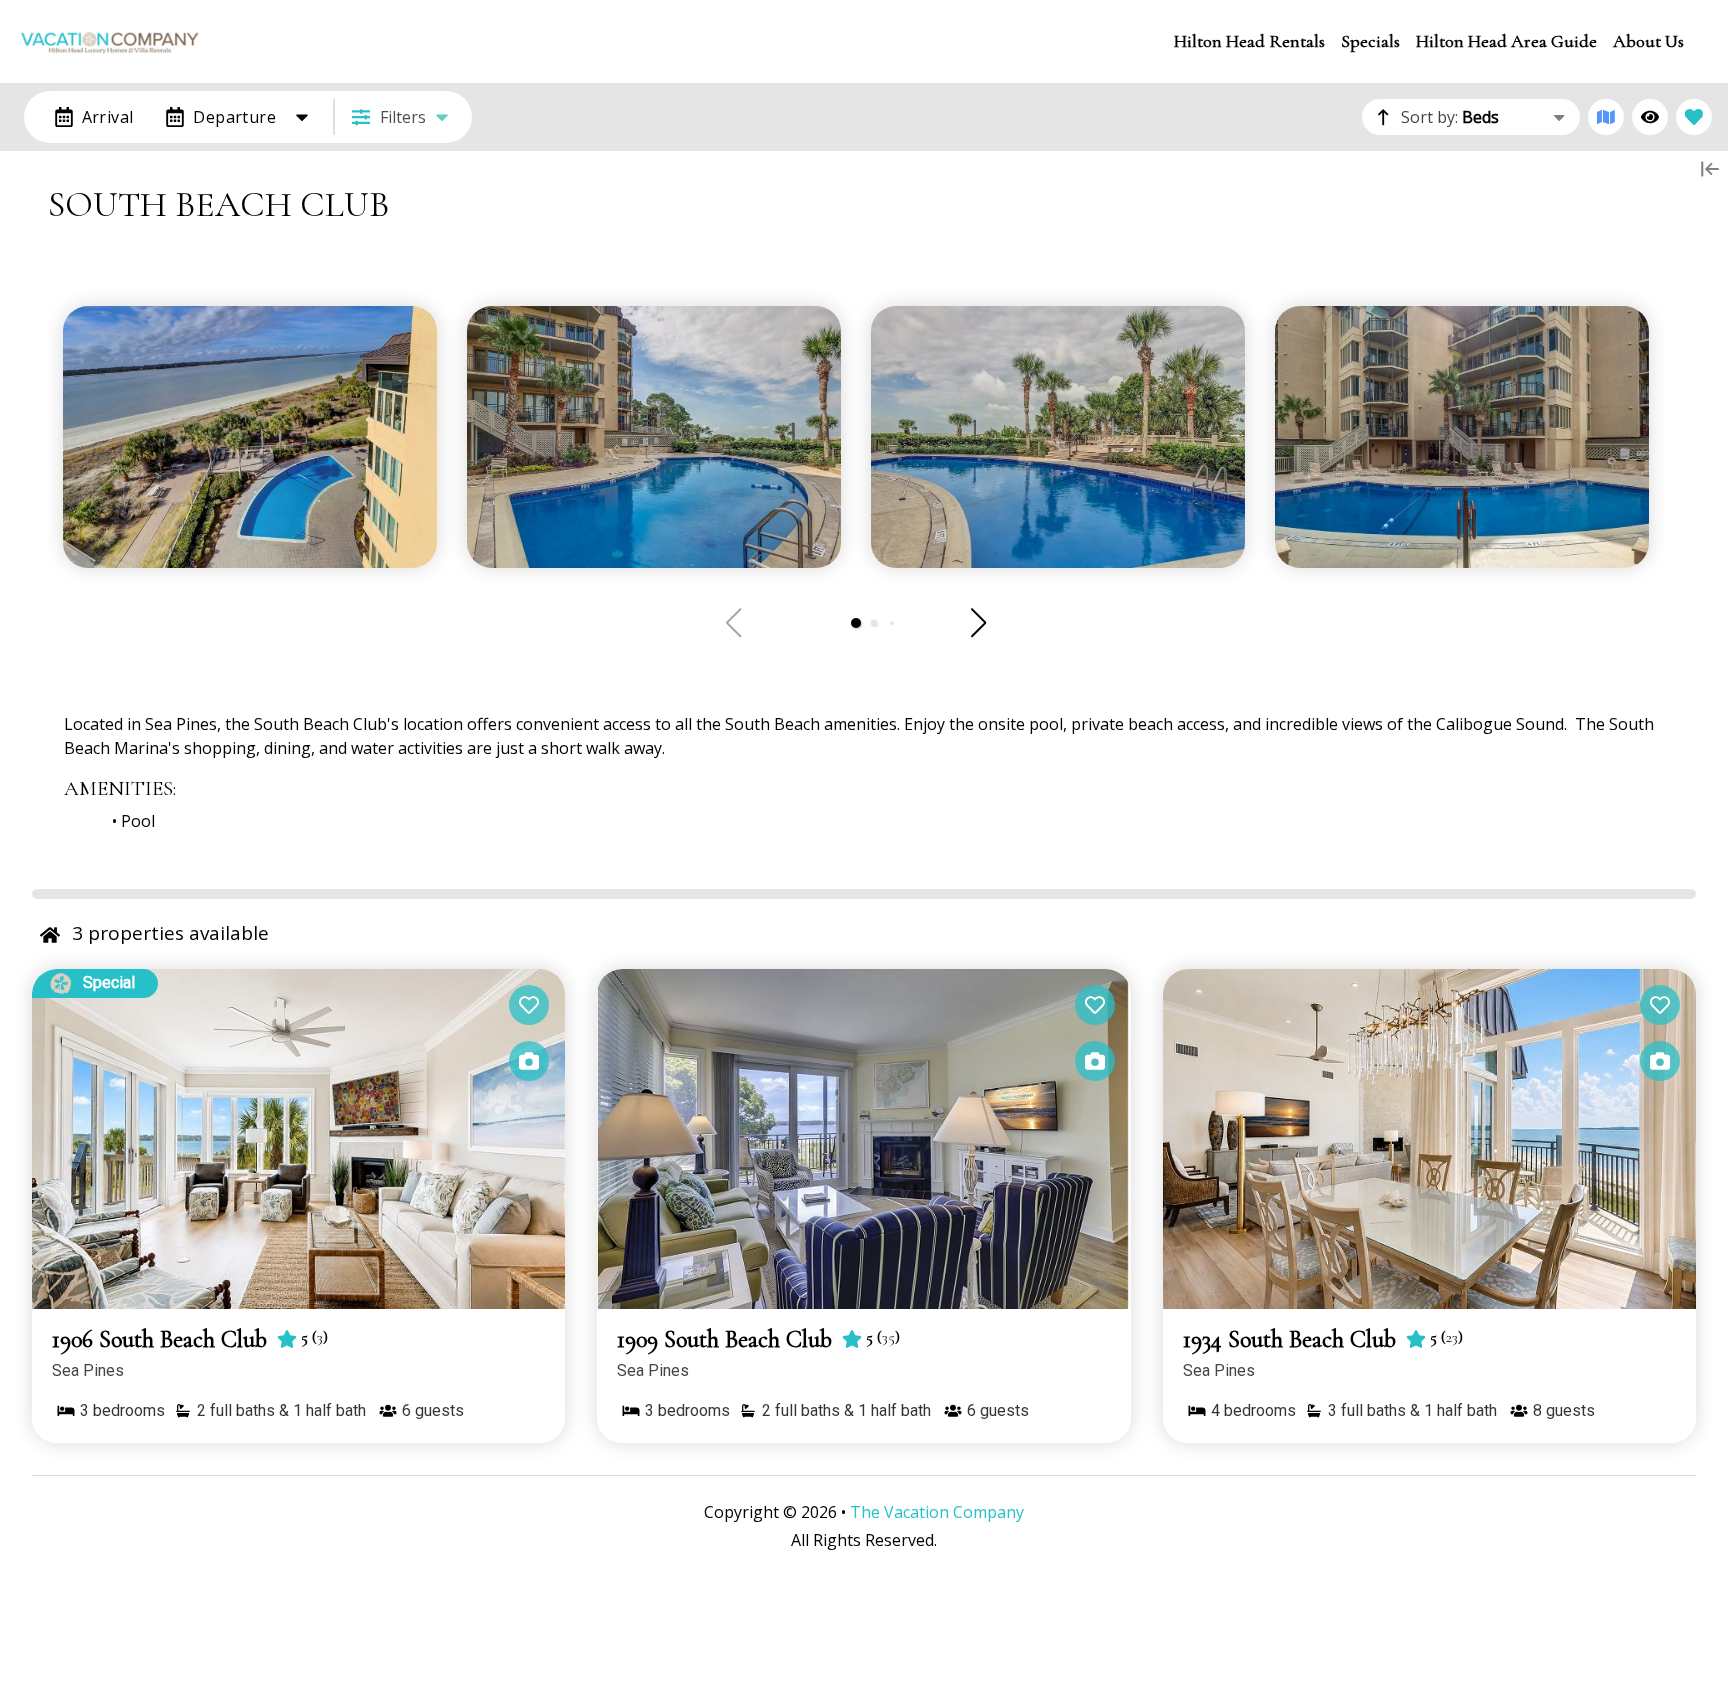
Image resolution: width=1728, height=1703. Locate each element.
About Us (1648, 41)
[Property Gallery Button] (529, 1061)
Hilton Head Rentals (1249, 41)
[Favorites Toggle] (1694, 117)
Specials (1370, 41)
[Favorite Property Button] (529, 1005)
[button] (856, 623)
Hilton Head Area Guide (1506, 41)
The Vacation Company (937, 1512)
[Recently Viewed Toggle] (1650, 117)
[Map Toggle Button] (1606, 117)
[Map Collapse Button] (1710, 169)
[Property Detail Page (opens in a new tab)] (298, 1139)
